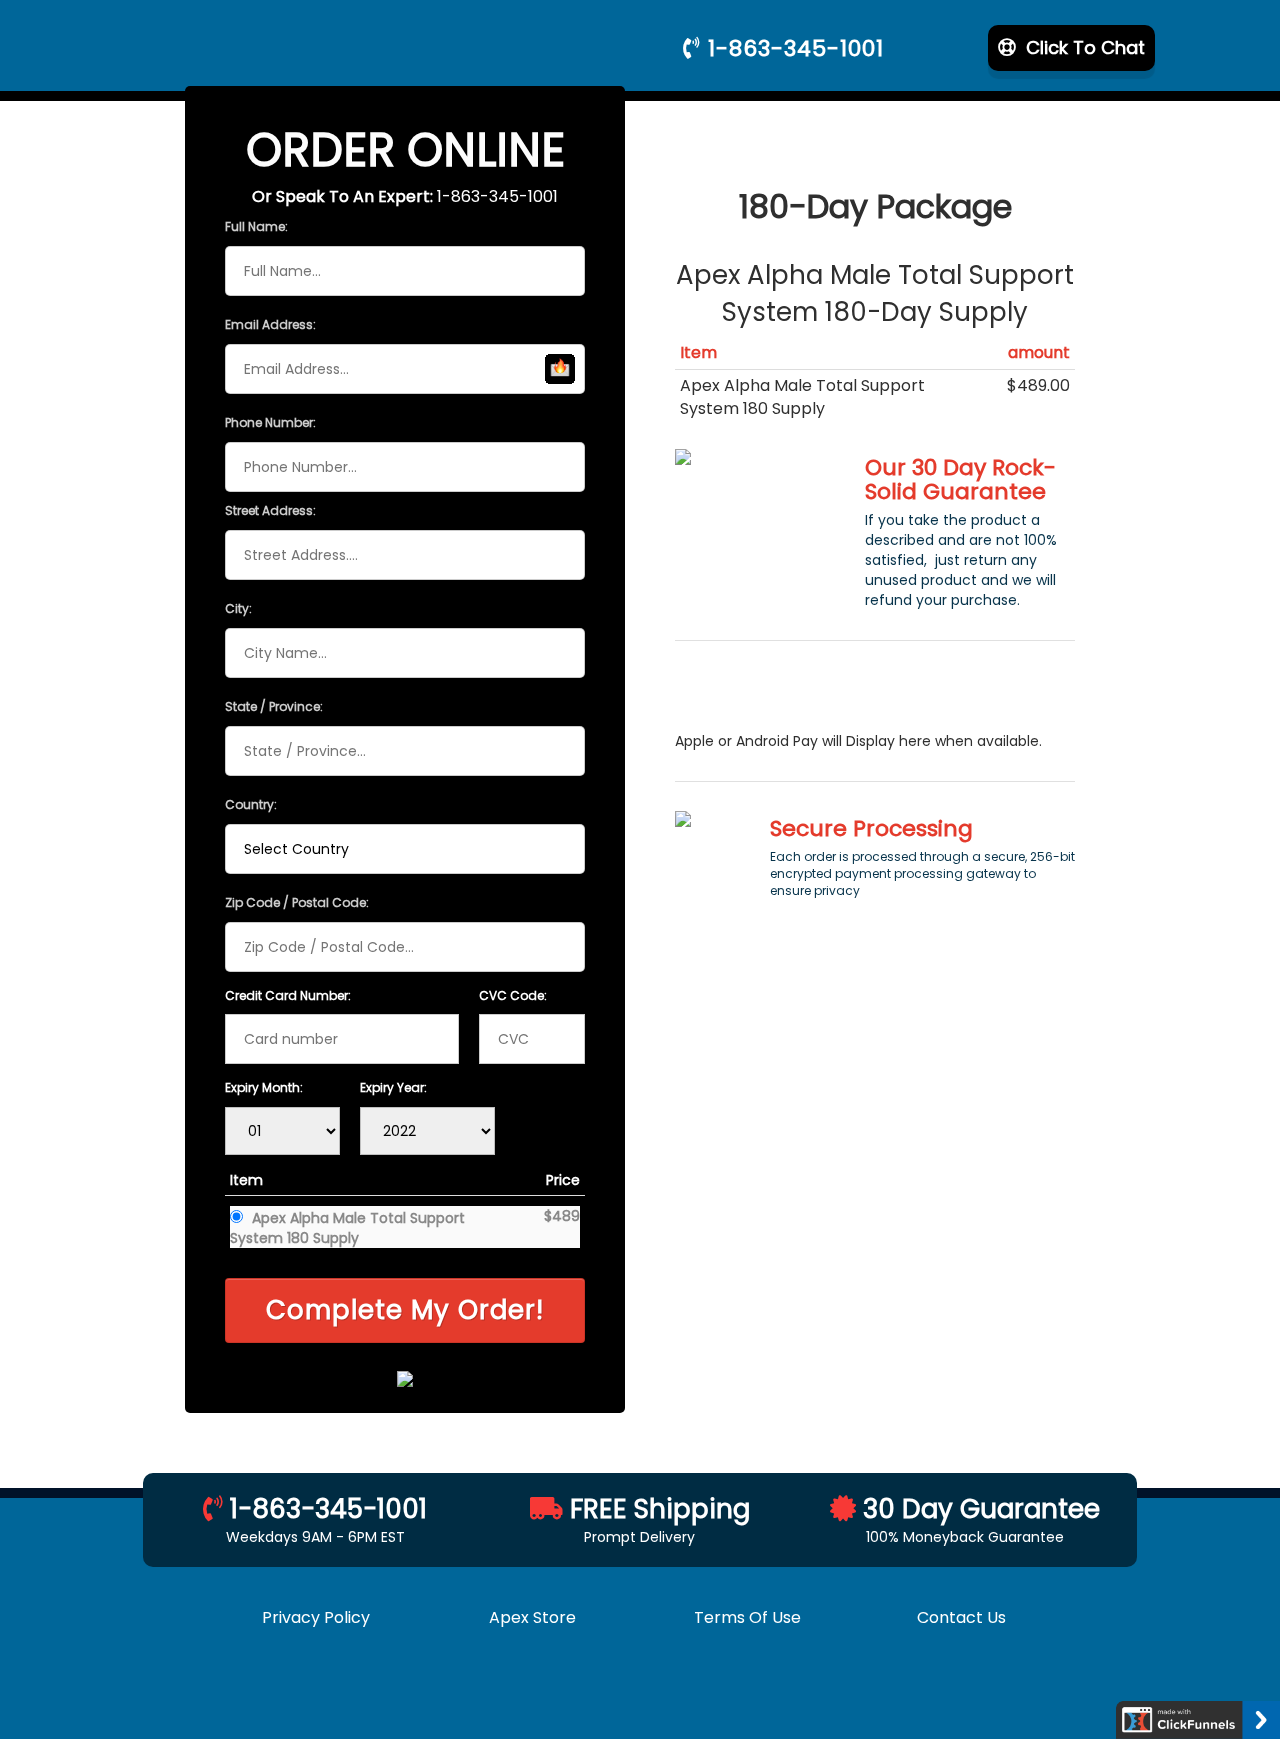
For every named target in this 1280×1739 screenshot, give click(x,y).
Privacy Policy (318, 1617)
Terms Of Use (747, 1617)
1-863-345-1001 (792, 48)
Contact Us (961, 1617)
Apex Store (532, 1617)
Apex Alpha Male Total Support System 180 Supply (347, 1228)
